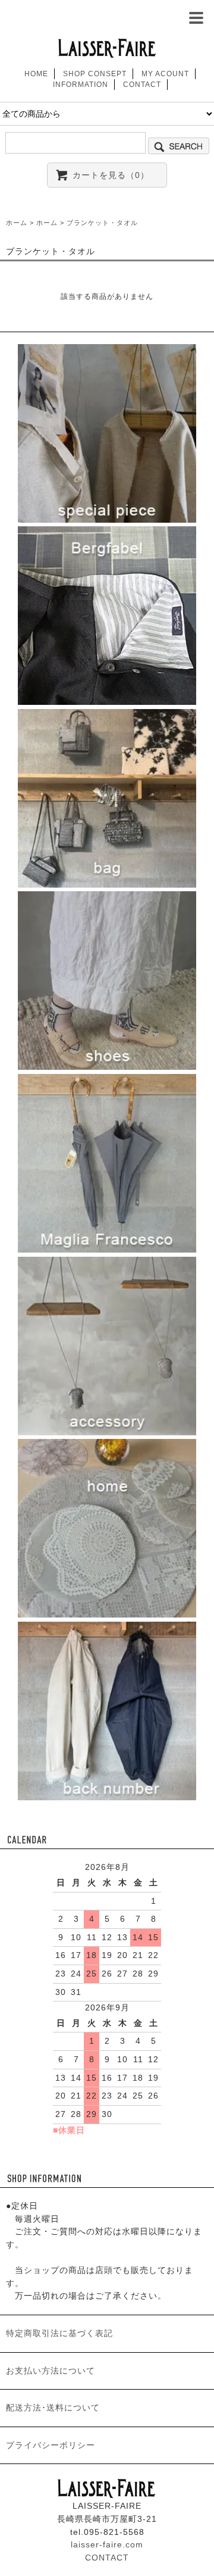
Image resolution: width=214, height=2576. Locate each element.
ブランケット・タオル (102, 223)
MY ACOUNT (165, 74)
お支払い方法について (51, 2371)
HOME (36, 74)
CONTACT (142, 85)
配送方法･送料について (53, 2408)
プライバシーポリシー (51, 2445)
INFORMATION (81, 85)
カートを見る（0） (111, 175)
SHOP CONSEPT (95, 74)
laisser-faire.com (107, 2544)
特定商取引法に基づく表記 (59, 2333)
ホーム (17, 223)
